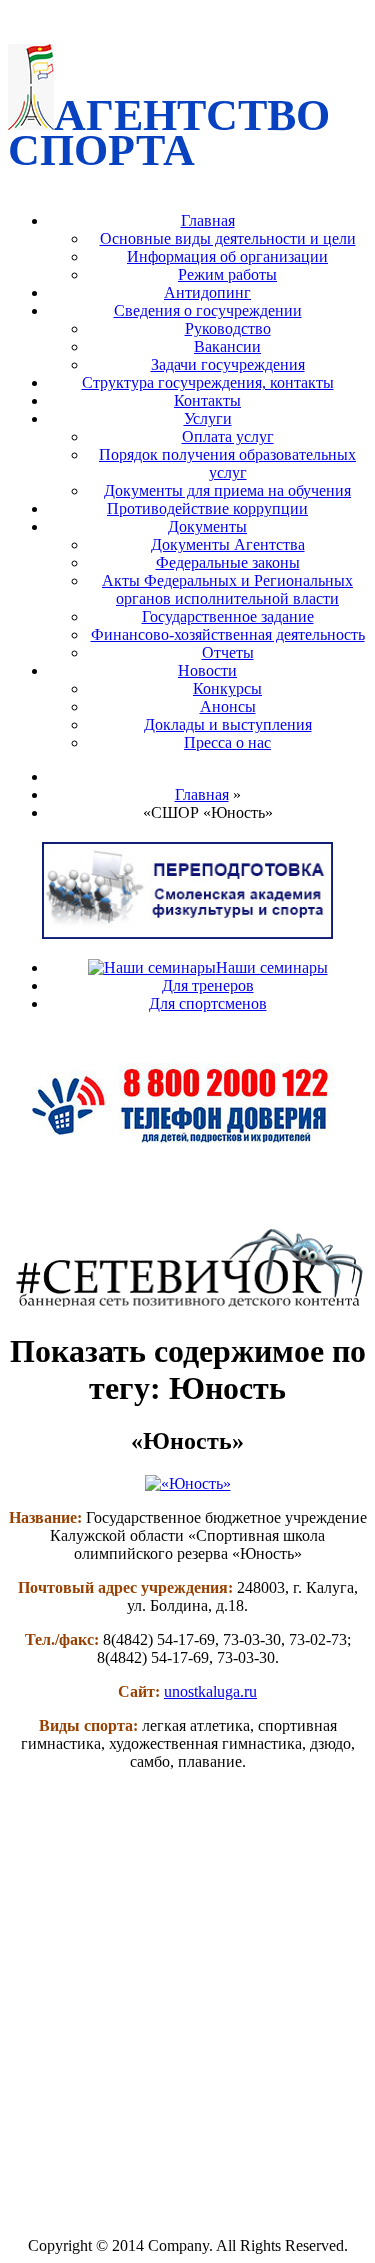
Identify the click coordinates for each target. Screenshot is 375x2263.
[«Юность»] (188, 1483)
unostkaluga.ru (210, 1691)
